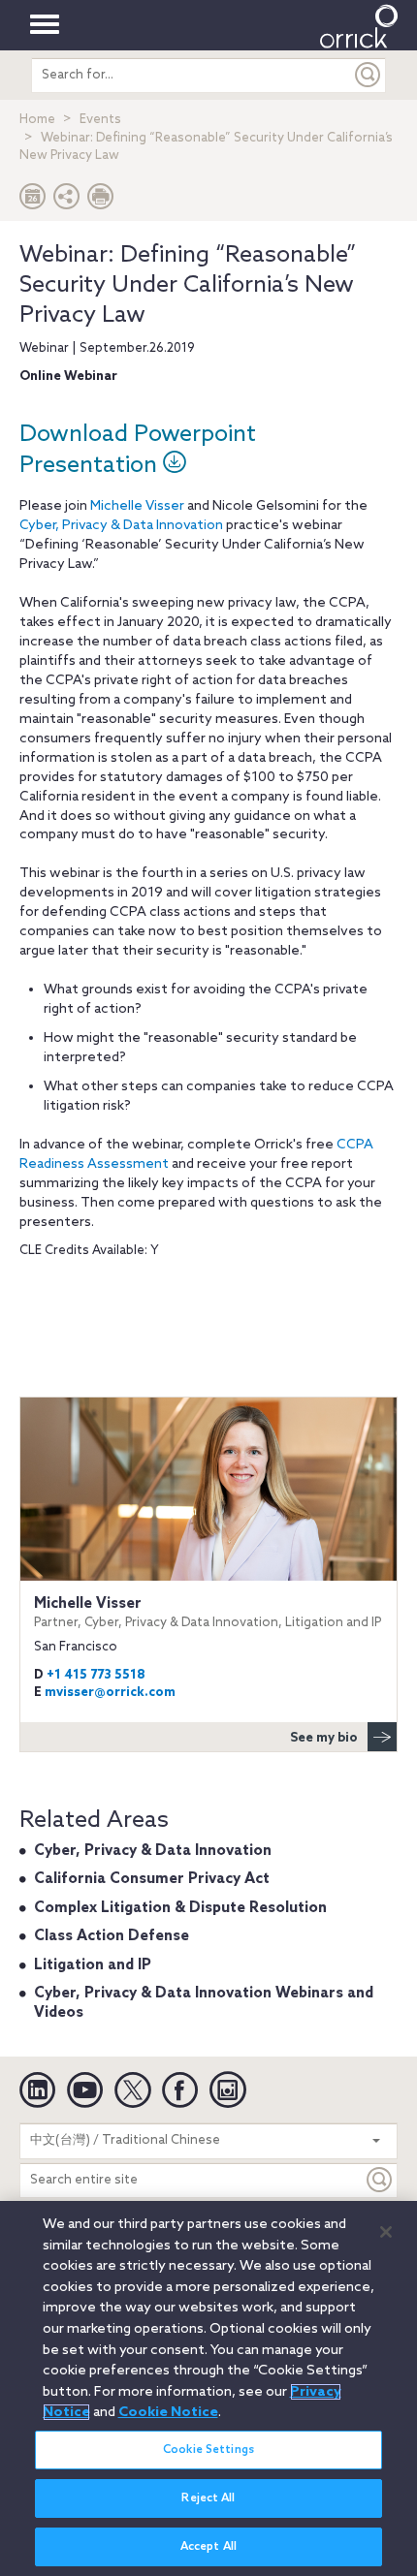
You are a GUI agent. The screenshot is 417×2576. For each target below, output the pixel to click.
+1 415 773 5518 (96, 1675)
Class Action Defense (112, 1936)
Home (37, 120)
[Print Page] (101, 201)
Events (100, 120)
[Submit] (369, 75)
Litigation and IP (93, 1965)
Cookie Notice (168, 2412)
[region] (208, 2388)
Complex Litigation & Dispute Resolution (180, 1908)
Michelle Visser (137, 506)
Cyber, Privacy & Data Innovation (121, 526)
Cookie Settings (208, 2450)
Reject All (208, 2498)
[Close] (386, 2232)
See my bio (324, 1738)
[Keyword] (380, 2180)
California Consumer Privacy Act (152, 1879)
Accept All (208, 2547)
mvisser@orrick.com (110, 1693)
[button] (67, 201)
